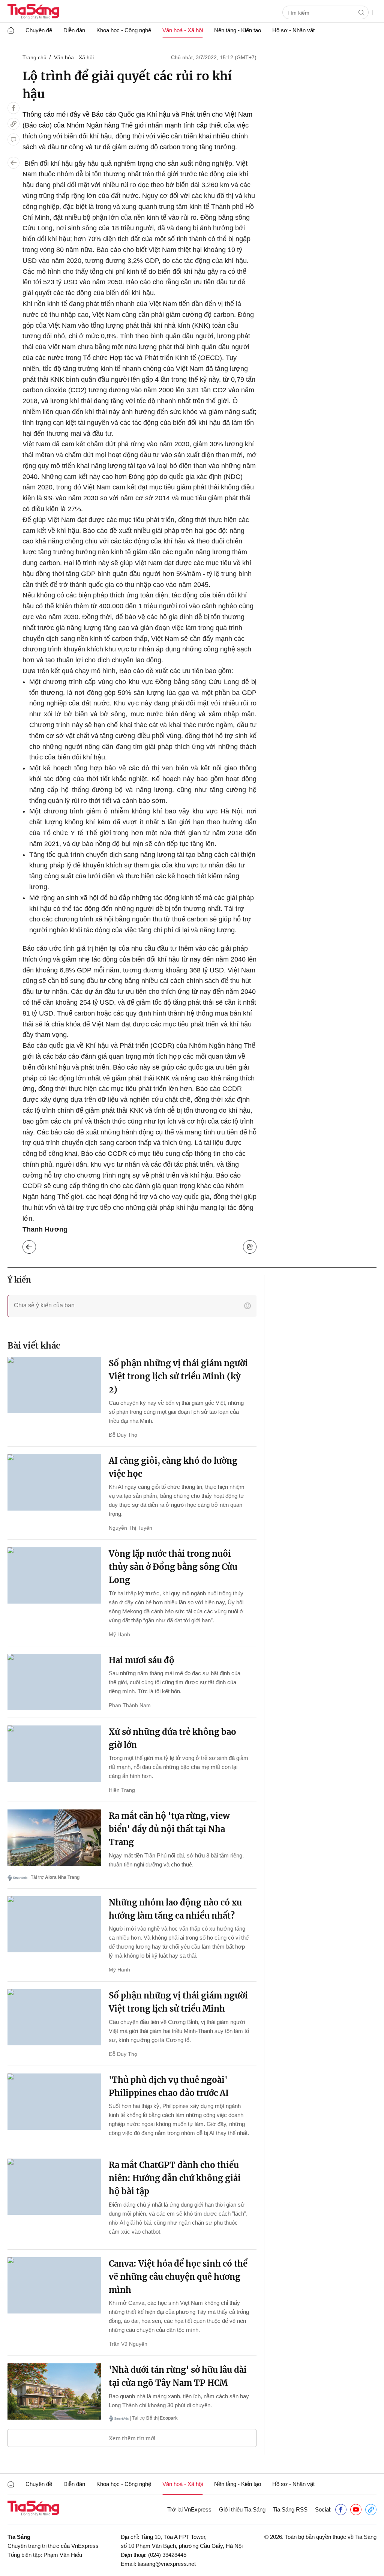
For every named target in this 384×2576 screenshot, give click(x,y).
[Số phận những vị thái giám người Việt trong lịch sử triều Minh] (54, 2017)
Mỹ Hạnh (119, 1634)
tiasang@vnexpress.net (167, 2564)
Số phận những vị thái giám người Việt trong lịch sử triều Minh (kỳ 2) (178, 1376)
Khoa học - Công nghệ (124, 30)
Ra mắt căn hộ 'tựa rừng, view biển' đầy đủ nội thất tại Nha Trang (169, 1829)
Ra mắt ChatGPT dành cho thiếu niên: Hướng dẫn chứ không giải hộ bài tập (175, 2178)
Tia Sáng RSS (290, 2509)
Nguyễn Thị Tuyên (130, 1528)
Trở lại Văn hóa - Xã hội (35, 1245)
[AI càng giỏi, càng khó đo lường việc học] (54, 1482)
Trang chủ (34, 57)
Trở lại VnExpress (189, 2509)
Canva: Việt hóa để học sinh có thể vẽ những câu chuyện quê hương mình (178, 2277)
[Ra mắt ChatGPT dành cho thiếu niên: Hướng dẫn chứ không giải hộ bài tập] (54, 2187)
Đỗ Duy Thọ (123, 1435)
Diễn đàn (74, 30)
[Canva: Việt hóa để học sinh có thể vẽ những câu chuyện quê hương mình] (54, 2285)
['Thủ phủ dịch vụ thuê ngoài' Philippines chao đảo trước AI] (54, 2102)
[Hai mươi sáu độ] (54, 1682)
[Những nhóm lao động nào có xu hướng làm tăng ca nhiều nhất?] (54, 1924)
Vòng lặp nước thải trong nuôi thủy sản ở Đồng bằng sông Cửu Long (173, 1567)
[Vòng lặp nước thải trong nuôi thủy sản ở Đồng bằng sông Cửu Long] (54, 1575)
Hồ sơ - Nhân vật (293, 30)
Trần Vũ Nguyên (128, 2344)
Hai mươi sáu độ (142, 1660)
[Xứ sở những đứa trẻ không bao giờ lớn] (54, 1754)
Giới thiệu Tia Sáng (242, 2509)
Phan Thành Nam (130, 1705)
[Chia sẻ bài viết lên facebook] (13, 108)
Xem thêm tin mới (132, 2438)
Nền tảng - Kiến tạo (238, 30)
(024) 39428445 (167, 2555)
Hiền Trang (122, 1790)
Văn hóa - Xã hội (74, 57)
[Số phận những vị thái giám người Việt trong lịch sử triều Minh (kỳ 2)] (54, 1385)
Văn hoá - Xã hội (183, 30)
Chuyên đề (39, 30)
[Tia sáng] (33, 12)
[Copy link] (13, 124)
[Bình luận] (13, 140)
